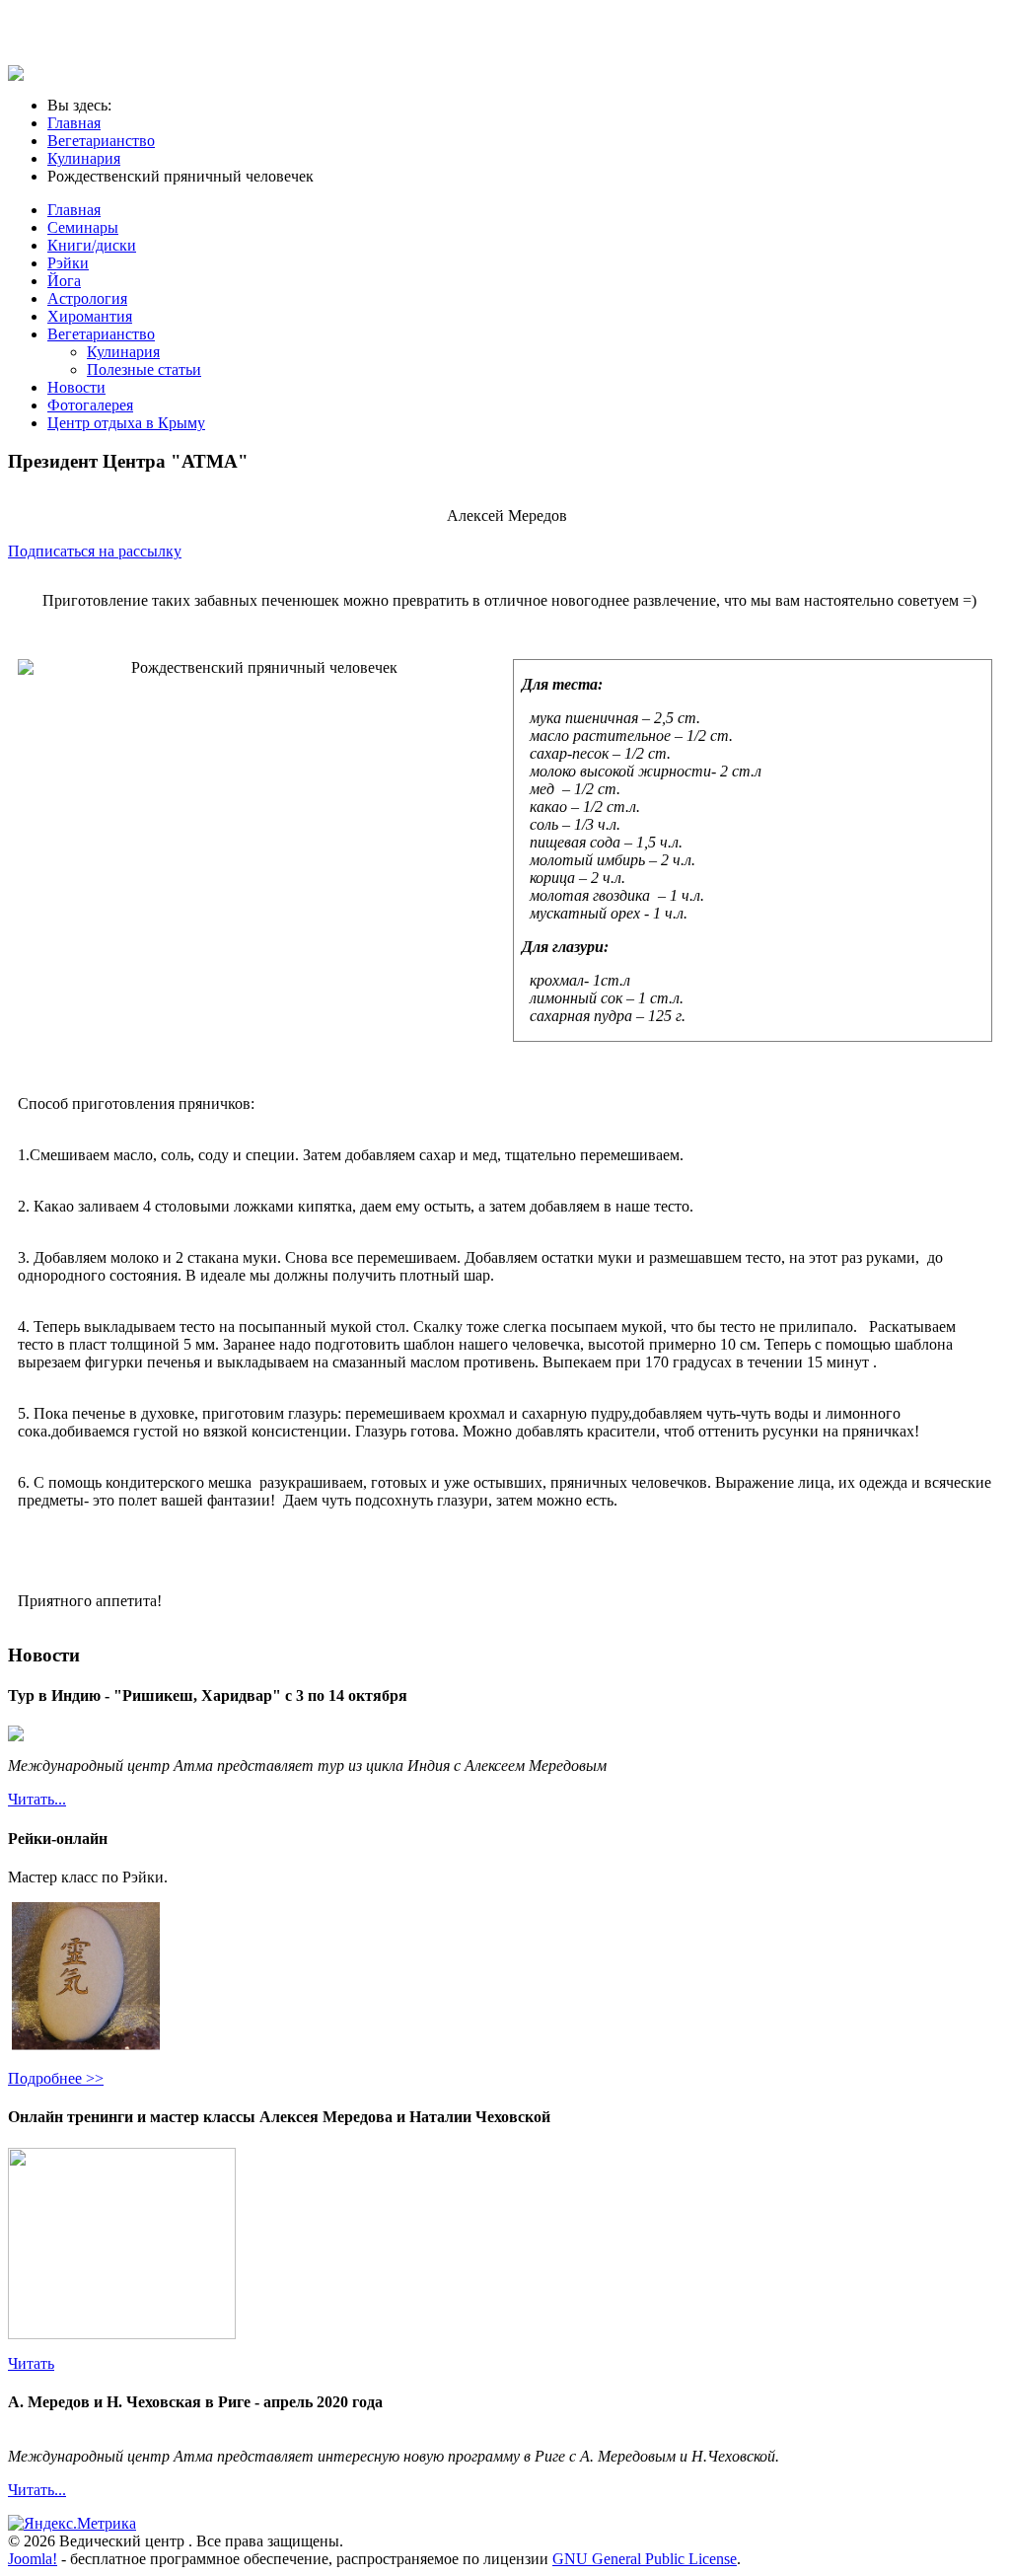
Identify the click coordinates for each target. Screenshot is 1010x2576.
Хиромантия (90, 316)
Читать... (37, 1799)
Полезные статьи (144, 369)
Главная (74, 210)
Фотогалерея (90, 405)
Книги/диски (92, 245)
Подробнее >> (56, 2078)
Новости (76, 387)
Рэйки (68, 263)
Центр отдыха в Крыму (126, 423)
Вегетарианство (101, 334)
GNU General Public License (645, 2559)
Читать (31, 2363)
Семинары (83, 227)
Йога (64, 281)
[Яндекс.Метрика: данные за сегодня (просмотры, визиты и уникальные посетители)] (72, 2524)
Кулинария (123, 352)
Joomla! (33, 2559)
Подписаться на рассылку (95, 551)
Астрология (87, 298)
